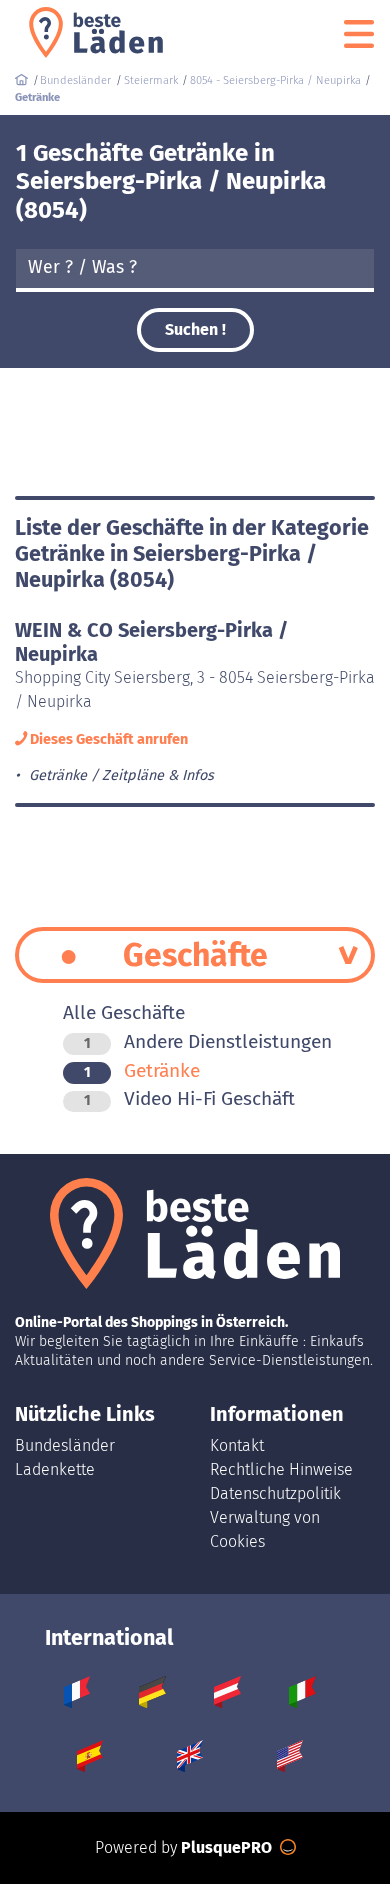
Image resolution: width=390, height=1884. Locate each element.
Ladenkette (55, 1469)
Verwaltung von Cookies (265, 1529)
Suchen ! (195, 329)
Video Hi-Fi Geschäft (189, 1098)
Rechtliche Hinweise (281, 1469)
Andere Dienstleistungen (208, 1041)
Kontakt (237, 1445)
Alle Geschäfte (124, 1012)
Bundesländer (65, 1445)
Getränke (142, 1070)
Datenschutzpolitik (275, 1493)
